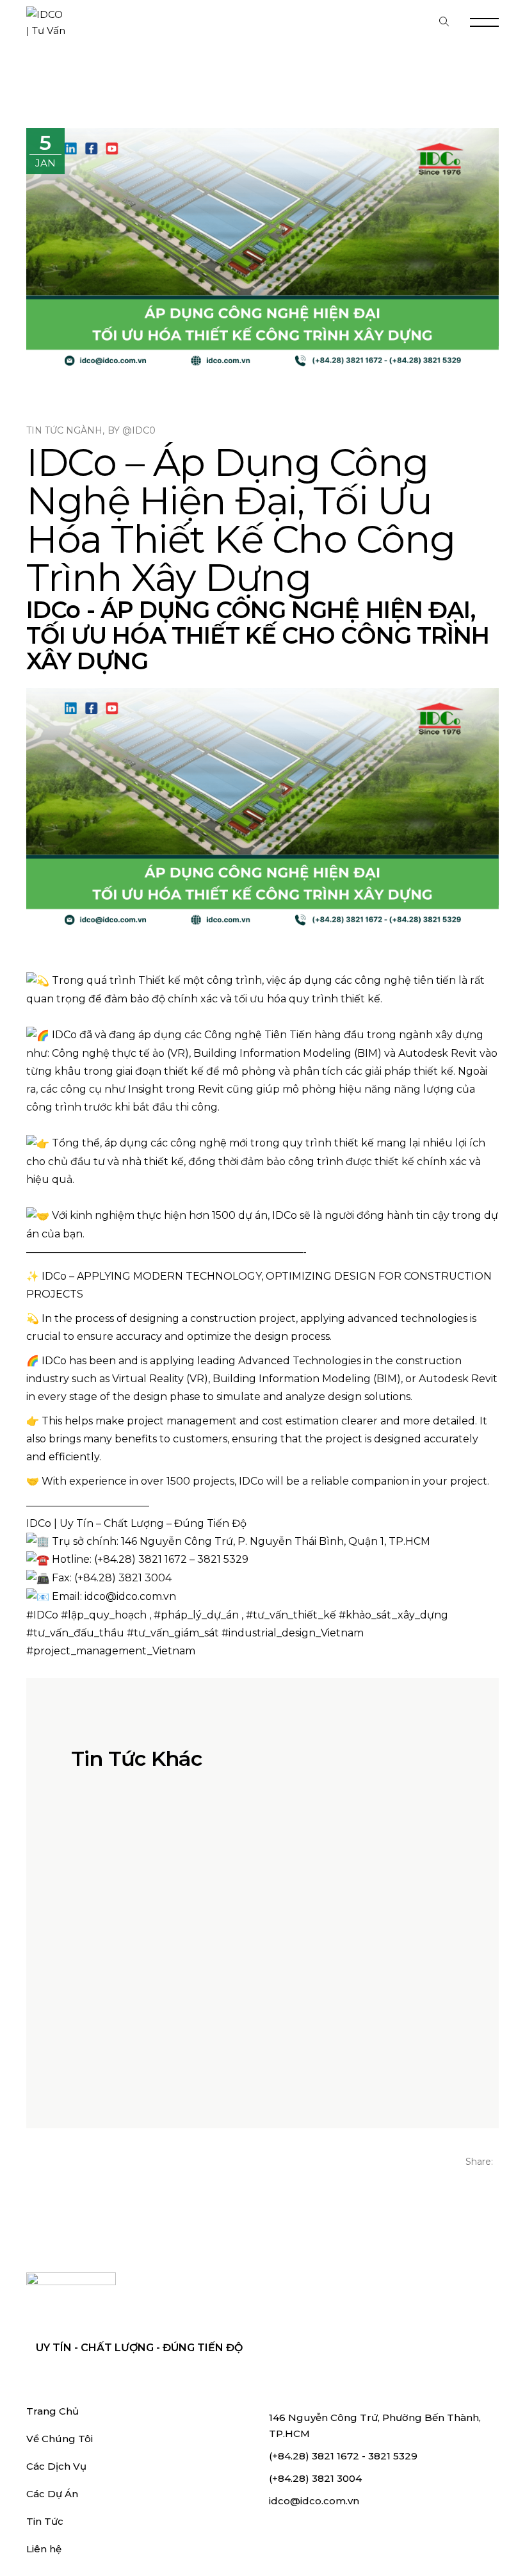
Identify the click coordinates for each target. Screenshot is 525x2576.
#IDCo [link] (42, 1615)
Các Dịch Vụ (56, 2466)
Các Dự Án (52, 2494)
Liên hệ (44, 2549)
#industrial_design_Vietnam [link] (293, 1633)
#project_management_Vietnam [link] (111, 1651)
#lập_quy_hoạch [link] (104, 1615)
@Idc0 (139, 430)
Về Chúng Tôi (60, 2439)
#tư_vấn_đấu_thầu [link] (75, 1633)
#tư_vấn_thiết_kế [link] (291, 1615)
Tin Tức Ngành (64, 430)
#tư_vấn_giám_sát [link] (173, 1633)
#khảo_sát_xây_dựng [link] (393, 1615)
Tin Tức (45, 2521)
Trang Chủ (52, 2411)
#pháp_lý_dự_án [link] (196, 1615)
